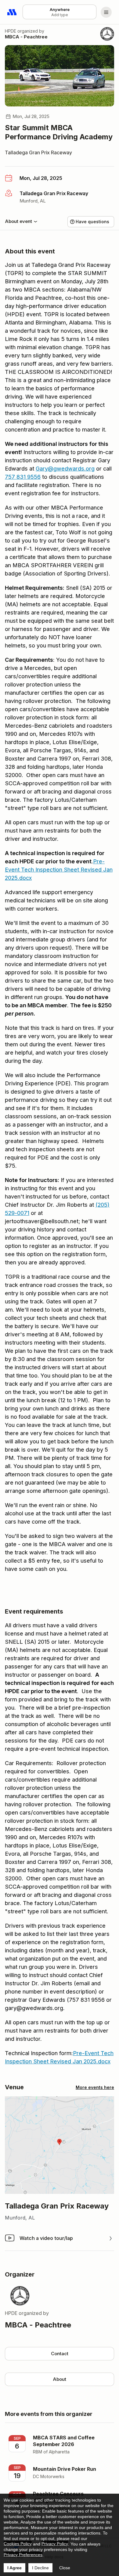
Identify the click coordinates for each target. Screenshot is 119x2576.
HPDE (11, 31)
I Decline (40, 2568)
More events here (95, 2087)
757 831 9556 (23, 477)
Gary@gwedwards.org (65, 469)
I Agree (14, 2568)
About (60, 2379)
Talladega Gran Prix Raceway (38, 152)
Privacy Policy (55, 2544)
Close (65, 2568)
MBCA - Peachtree (26, 37)
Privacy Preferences (23, 2555)
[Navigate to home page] (12, 12)
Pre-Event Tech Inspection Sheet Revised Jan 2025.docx (59, 870)
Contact (60, 2354)
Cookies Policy (18, 2544)
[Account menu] (106, 12)
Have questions (92, 222)
